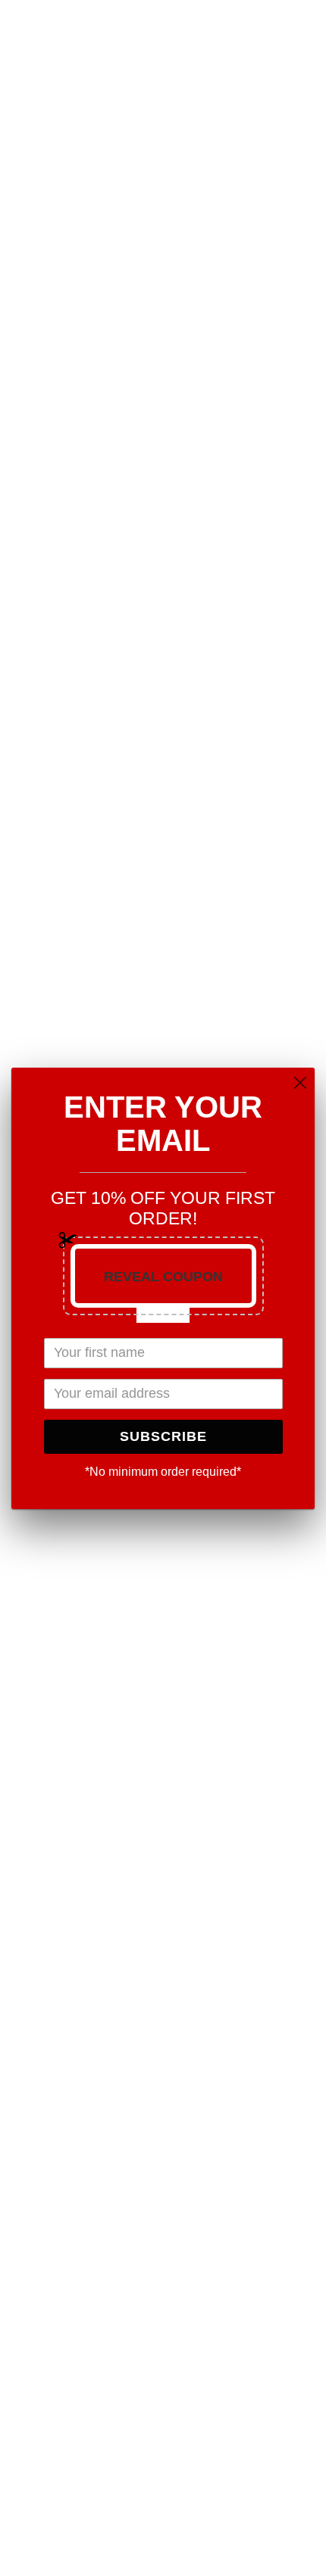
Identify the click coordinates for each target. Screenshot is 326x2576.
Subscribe (163, 1436)
